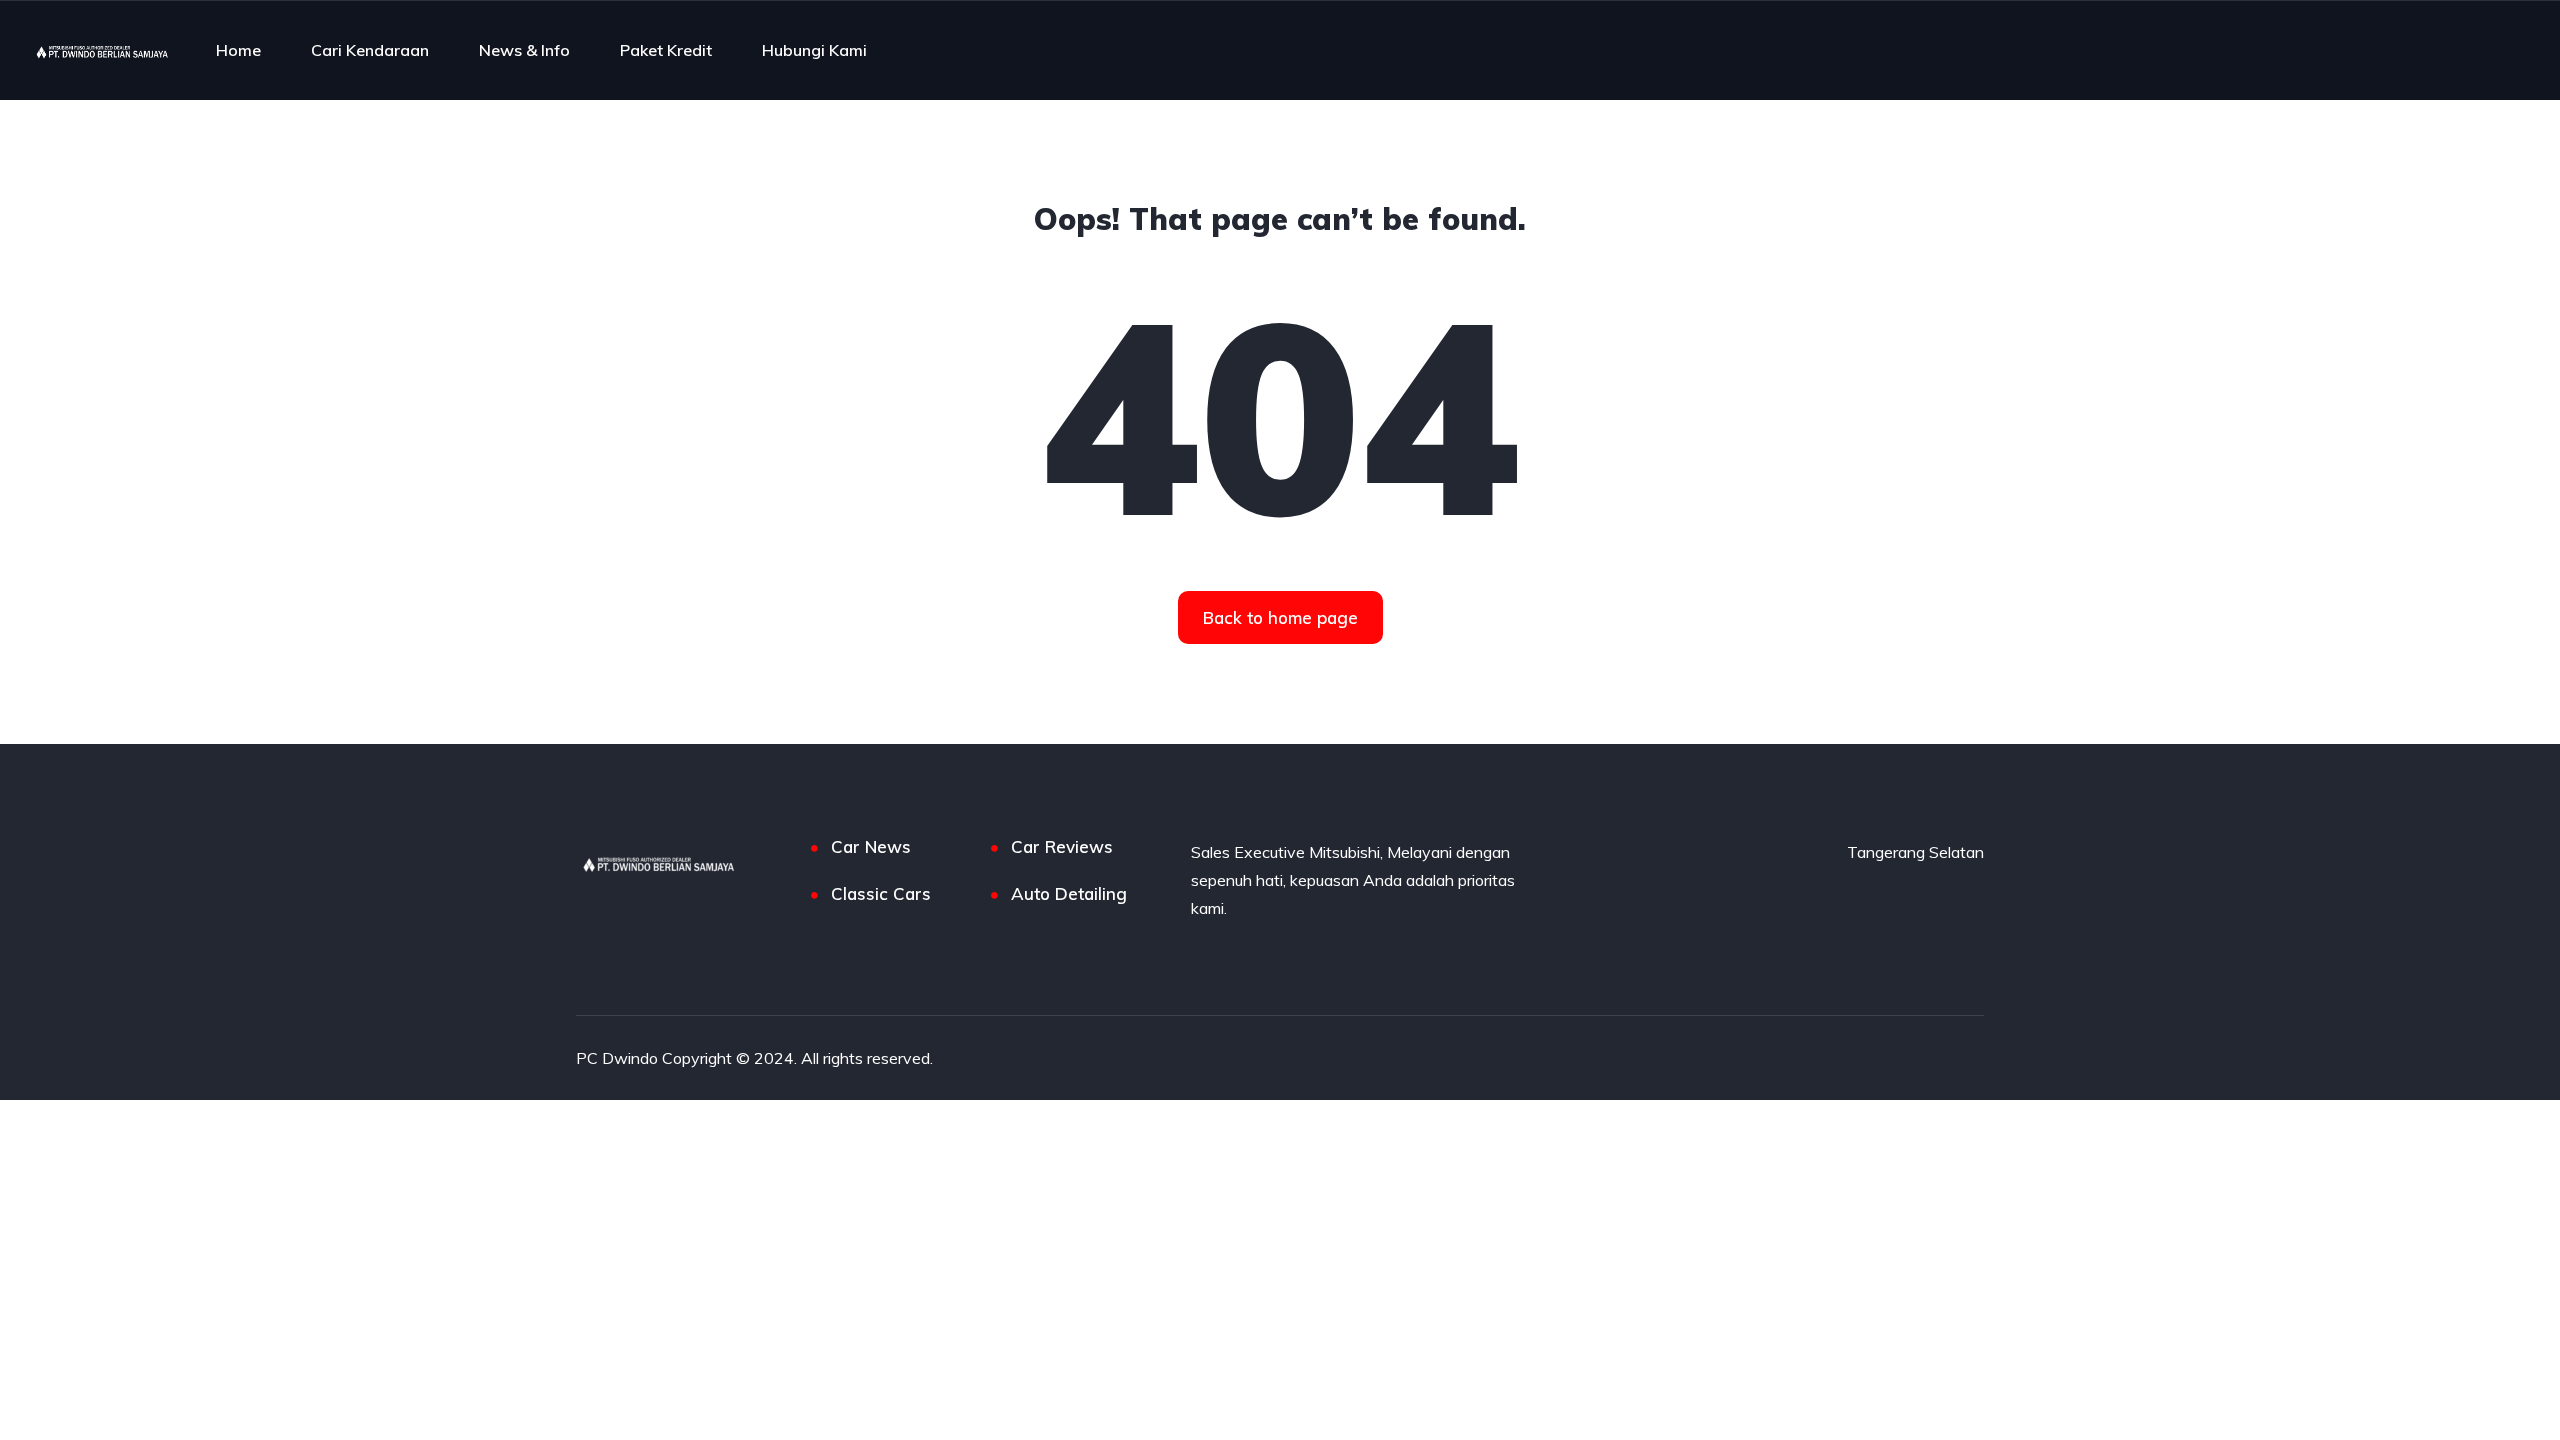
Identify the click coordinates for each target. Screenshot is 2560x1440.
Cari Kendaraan (370, 50)
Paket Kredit (666, 50)
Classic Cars (881, 893)
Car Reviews (1062, 846)
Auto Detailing (1069, 893)
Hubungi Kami (814, 50)
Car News (871, 846)
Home (238, 50)
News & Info (524, 50)
